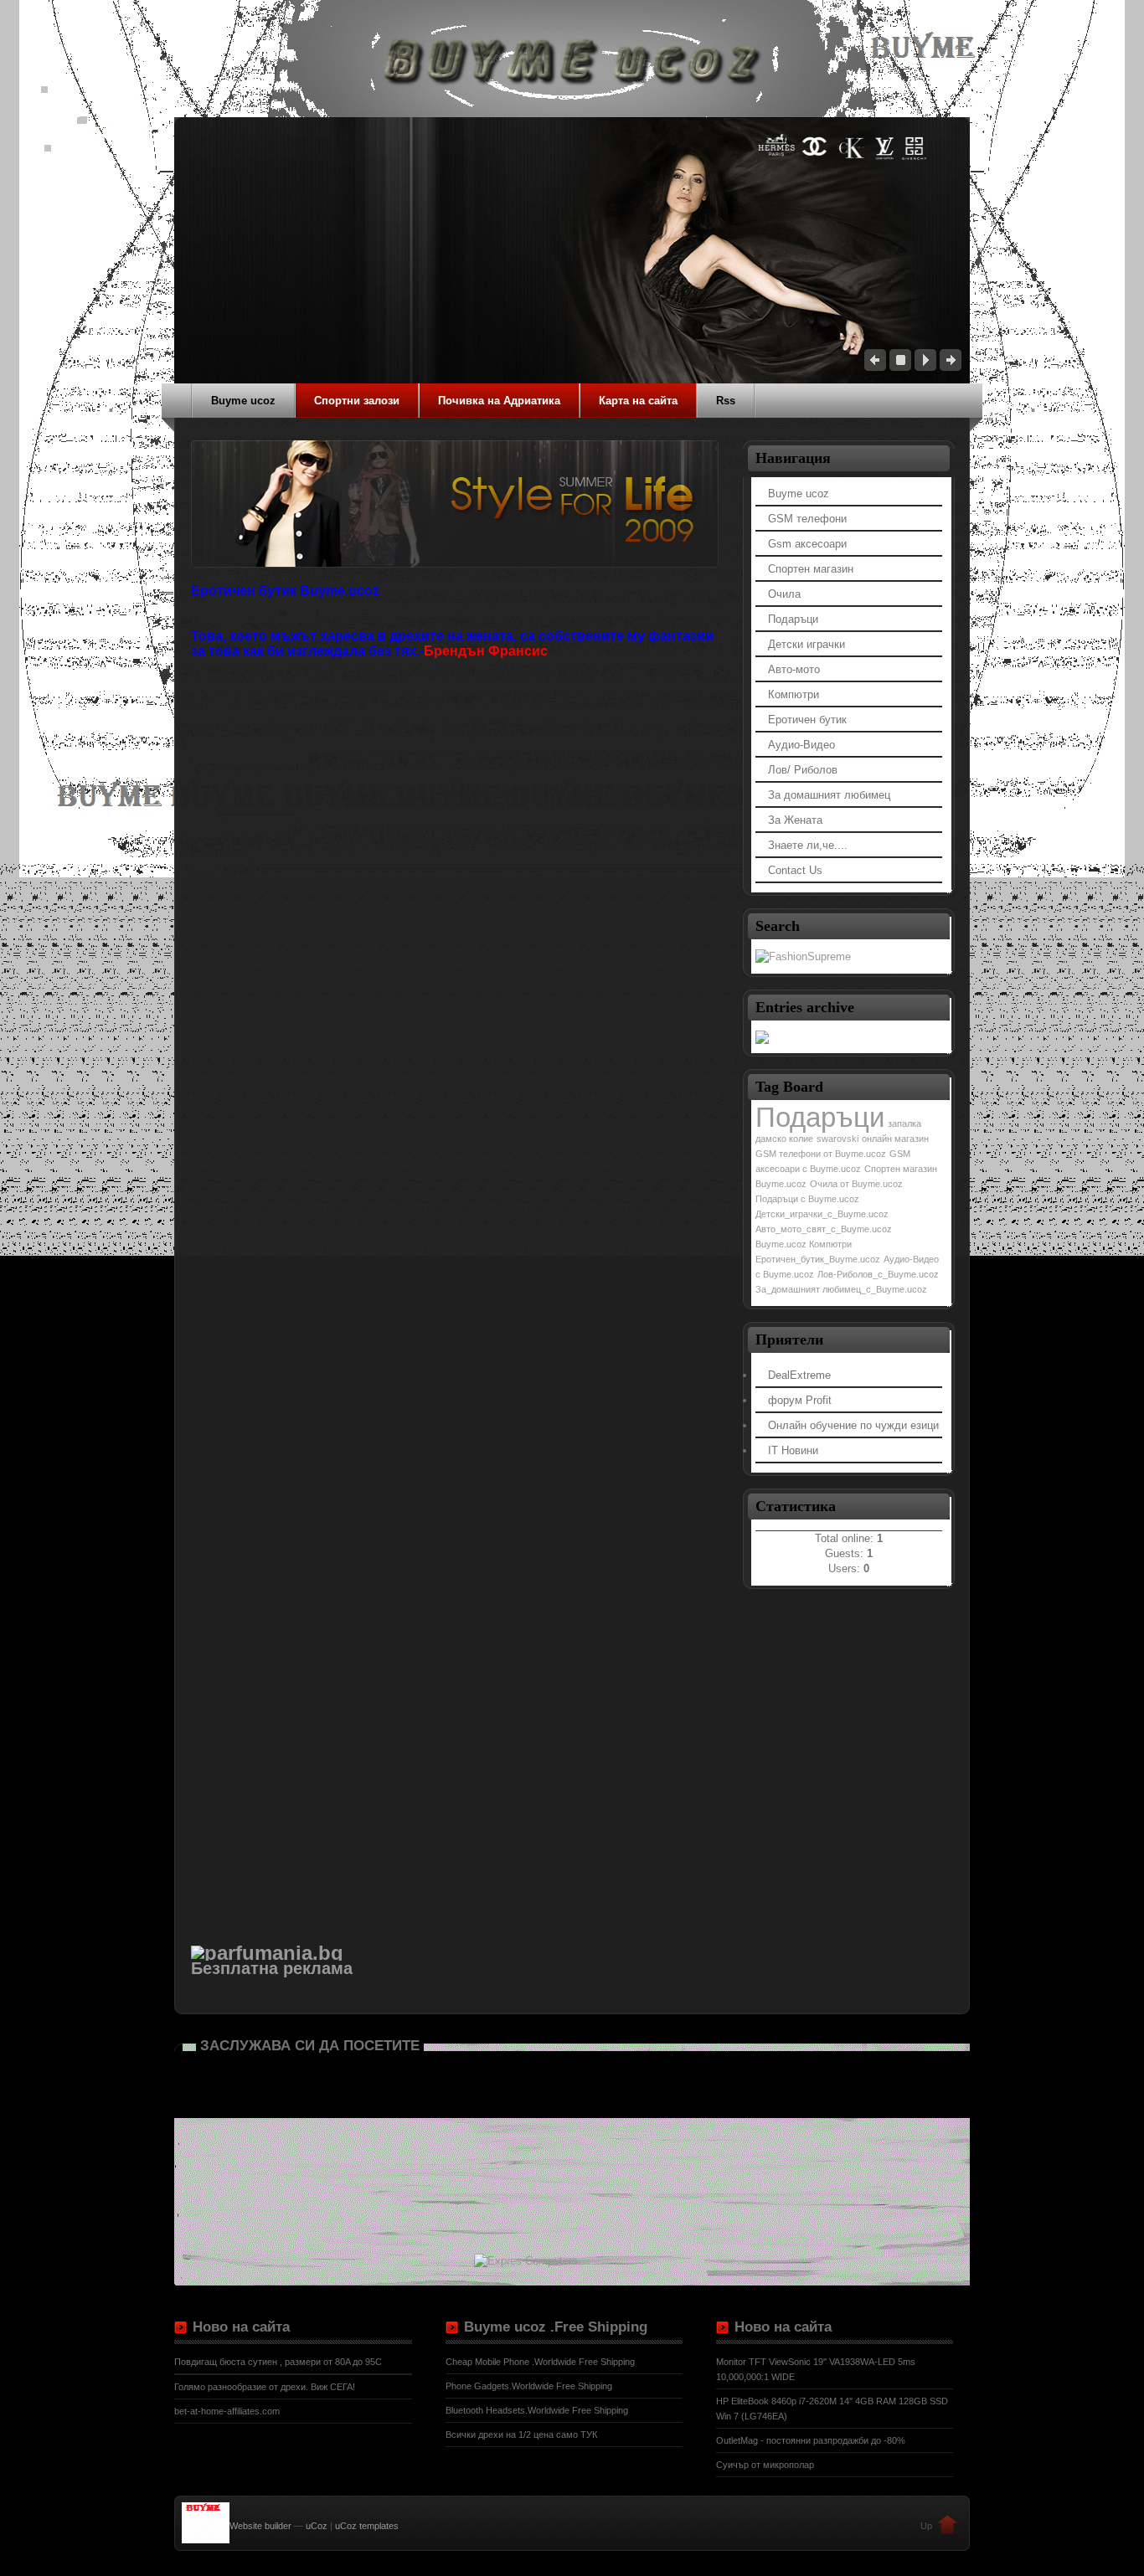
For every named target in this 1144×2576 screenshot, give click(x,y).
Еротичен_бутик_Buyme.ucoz (818, 1259)
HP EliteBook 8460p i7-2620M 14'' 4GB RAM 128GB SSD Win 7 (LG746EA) (832, 2409)
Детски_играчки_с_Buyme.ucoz (822, 1214)
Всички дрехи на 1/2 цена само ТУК (521, 2435)
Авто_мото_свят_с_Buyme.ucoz (824, 1229)
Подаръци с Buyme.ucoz (807, 1199)
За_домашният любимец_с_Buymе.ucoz (841, 1289)
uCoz (317, 2526)
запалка (904, 1123)
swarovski (837, 1139)
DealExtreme (799, 1375)
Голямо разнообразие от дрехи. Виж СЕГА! (265, 2387)
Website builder (260, 2526)
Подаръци (820, 1117)
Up (926, 2526)
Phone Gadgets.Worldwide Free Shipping (529, 2386)
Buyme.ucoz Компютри (804, 1244)
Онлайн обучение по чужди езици (853, 1425)
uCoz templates (367, 2526)
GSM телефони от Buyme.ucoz (821, 1154)
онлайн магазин (895, 1139)
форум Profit (800, 1400)
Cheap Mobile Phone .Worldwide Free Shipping (540, 2362)
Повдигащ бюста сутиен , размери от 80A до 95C (278, 2362)
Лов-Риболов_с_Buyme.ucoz (878, 1274)
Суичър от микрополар (765, 2465)
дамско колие (784, 1139)
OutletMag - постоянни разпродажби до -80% (811, 2440)
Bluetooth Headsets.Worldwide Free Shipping (537, 2410)
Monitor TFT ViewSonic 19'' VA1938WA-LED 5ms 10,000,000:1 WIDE (816, 2369)
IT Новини (793, 1450)
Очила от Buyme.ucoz (856, 1184)
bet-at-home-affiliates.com (227, 2411)
